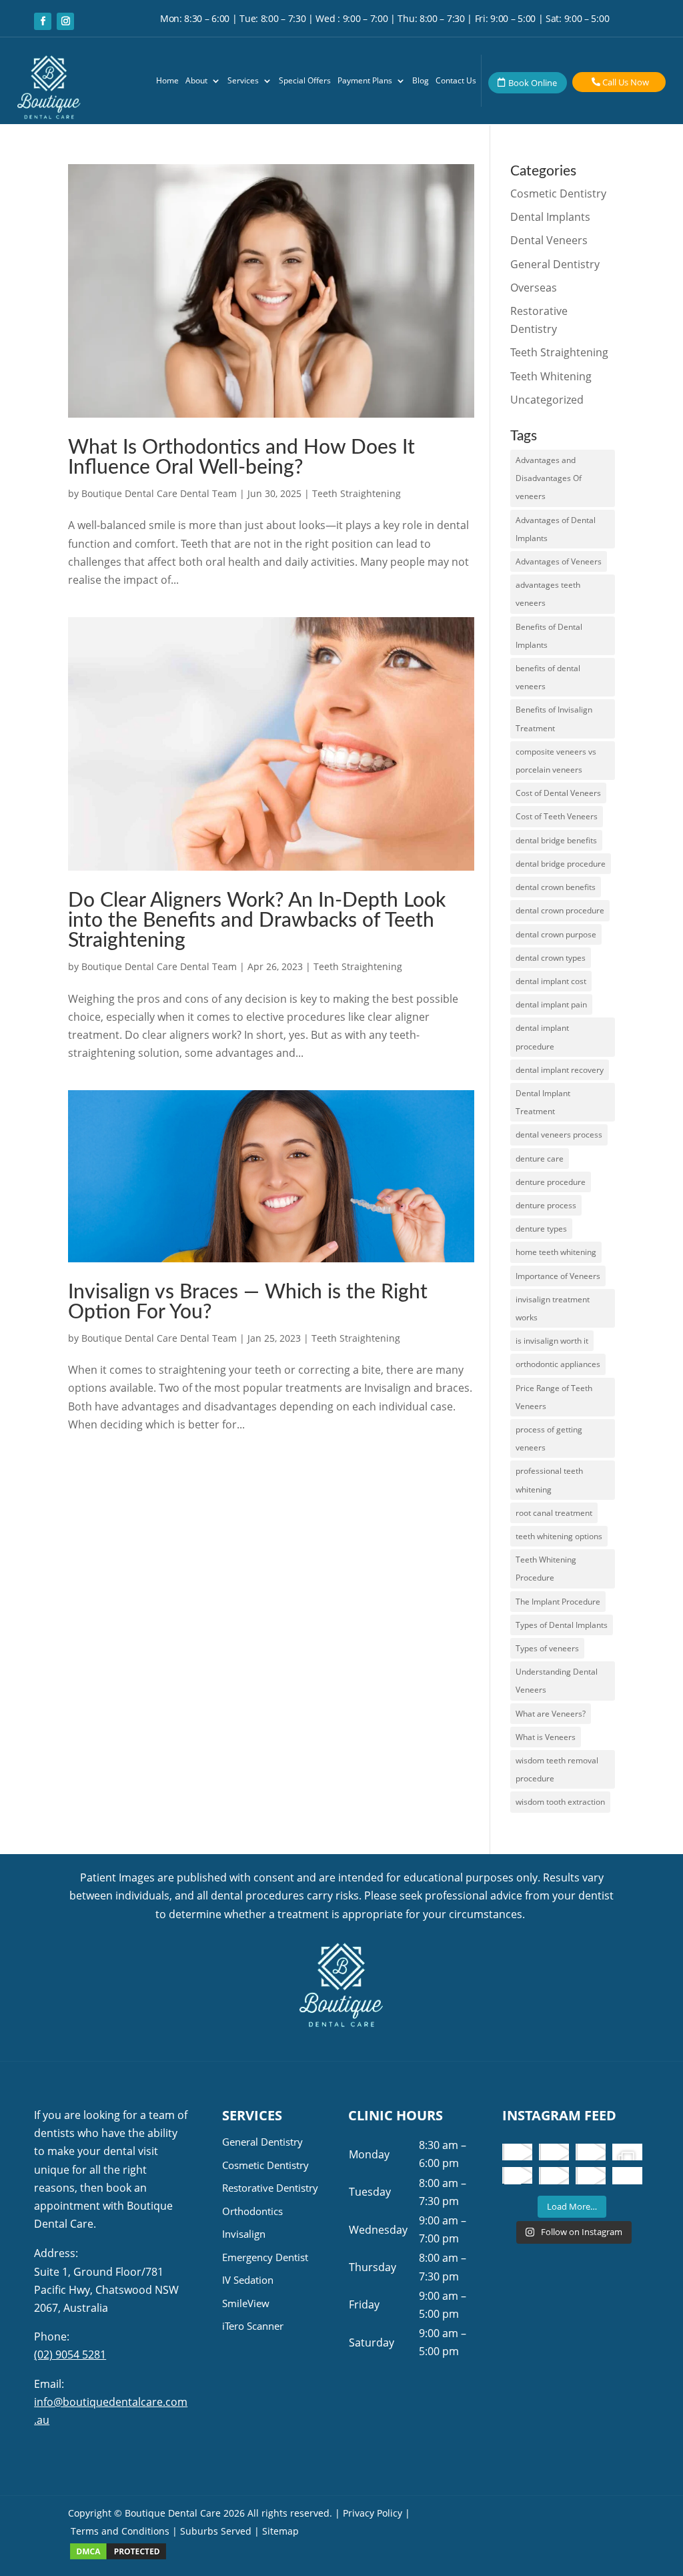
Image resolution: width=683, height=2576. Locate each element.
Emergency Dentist (265, 2257)
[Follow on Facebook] (43, 21)
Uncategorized (547, 400)
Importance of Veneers (558, 1276)
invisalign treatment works (553, 1308)
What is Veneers (546, 1737)
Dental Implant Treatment (543, 1102)
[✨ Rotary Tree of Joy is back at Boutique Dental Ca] (591, 2175)
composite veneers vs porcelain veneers (556, 761)
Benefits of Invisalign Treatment (554, 719)
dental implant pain (551, 1004)
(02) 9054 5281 (70, 2354)
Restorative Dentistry (270, 2188)
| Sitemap (276, 2531)
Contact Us (456, 81)
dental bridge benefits (556, 840)
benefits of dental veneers (548, 677)
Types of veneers (547, 1648)
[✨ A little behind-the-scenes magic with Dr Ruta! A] (517, 2175)
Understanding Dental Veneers (557, 1681)
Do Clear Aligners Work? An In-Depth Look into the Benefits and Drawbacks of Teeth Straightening (257, 921)
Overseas (534, 288)
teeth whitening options (559, 1536)
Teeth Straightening (357, 493)
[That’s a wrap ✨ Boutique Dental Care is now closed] (627, 2152)
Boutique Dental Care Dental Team (159, 493)
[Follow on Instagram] (65, 21)
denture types (541, 1229)
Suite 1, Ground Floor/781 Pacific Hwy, (106, 2290)
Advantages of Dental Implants (556, 529)
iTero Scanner (253, 2326)
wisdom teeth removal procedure (557, 1769)
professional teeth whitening (549, 1480)
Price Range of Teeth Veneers (554, 1397)
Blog (421, 81)
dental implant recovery (560, 1070)
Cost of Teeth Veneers (557, 816)
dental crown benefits (556, 887)
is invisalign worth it (552, 1341)
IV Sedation (248, 2280)
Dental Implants (550, 217)
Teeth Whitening (551, 376)
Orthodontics (252, 2211)
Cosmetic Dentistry (558, 193)
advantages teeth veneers (548, 594)
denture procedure (551, 1182)
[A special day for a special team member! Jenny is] (627, 2175)
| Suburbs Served (212, 2531)
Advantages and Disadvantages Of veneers (549, 478)
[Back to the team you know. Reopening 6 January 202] (554, 2152)
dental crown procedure (560, 910)
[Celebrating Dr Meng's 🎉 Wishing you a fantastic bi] (591, 2152)
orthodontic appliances (558, 1364)
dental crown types (551, 958)
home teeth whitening (556, 1252)
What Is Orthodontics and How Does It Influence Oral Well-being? (241, 458)
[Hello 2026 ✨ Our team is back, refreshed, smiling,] (517, 2152)
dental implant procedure (542, 1037)
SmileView (246, 2303)
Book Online (533, 83)
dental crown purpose (556, 934)
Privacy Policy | (377, 2513)
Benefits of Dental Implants (549, 636)
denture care (540, 1159)
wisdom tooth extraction (560, 1802)
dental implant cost (551, 981)
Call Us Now (626, 82)
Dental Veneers (549, 240)
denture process (546, 1205)
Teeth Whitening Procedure (546, 1569)
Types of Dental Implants (562, 1625)
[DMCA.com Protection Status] (118, 2557)
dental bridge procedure (561, 864)
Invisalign (244, 2234)
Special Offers (305, 81)
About (196, 81)
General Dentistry (555, 264)
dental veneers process (559, 1135)
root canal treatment (554, 1513)
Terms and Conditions (120, 2531)
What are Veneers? (551, 1714)
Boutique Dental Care (174, 2513)
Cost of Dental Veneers (558, 793)
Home (167, 81)
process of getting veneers (549, 1438)
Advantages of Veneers (559, 561)
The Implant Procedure (558, 1602)
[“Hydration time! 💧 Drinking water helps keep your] (554, 2175)
